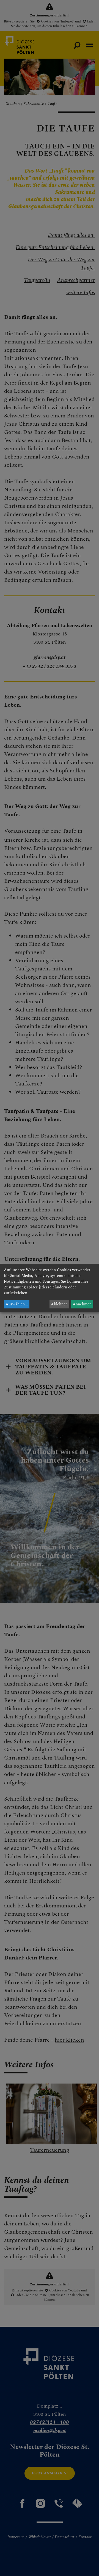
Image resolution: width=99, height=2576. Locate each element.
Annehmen (82, 1304)
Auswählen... (17, 1304)
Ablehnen (59, 1304)
